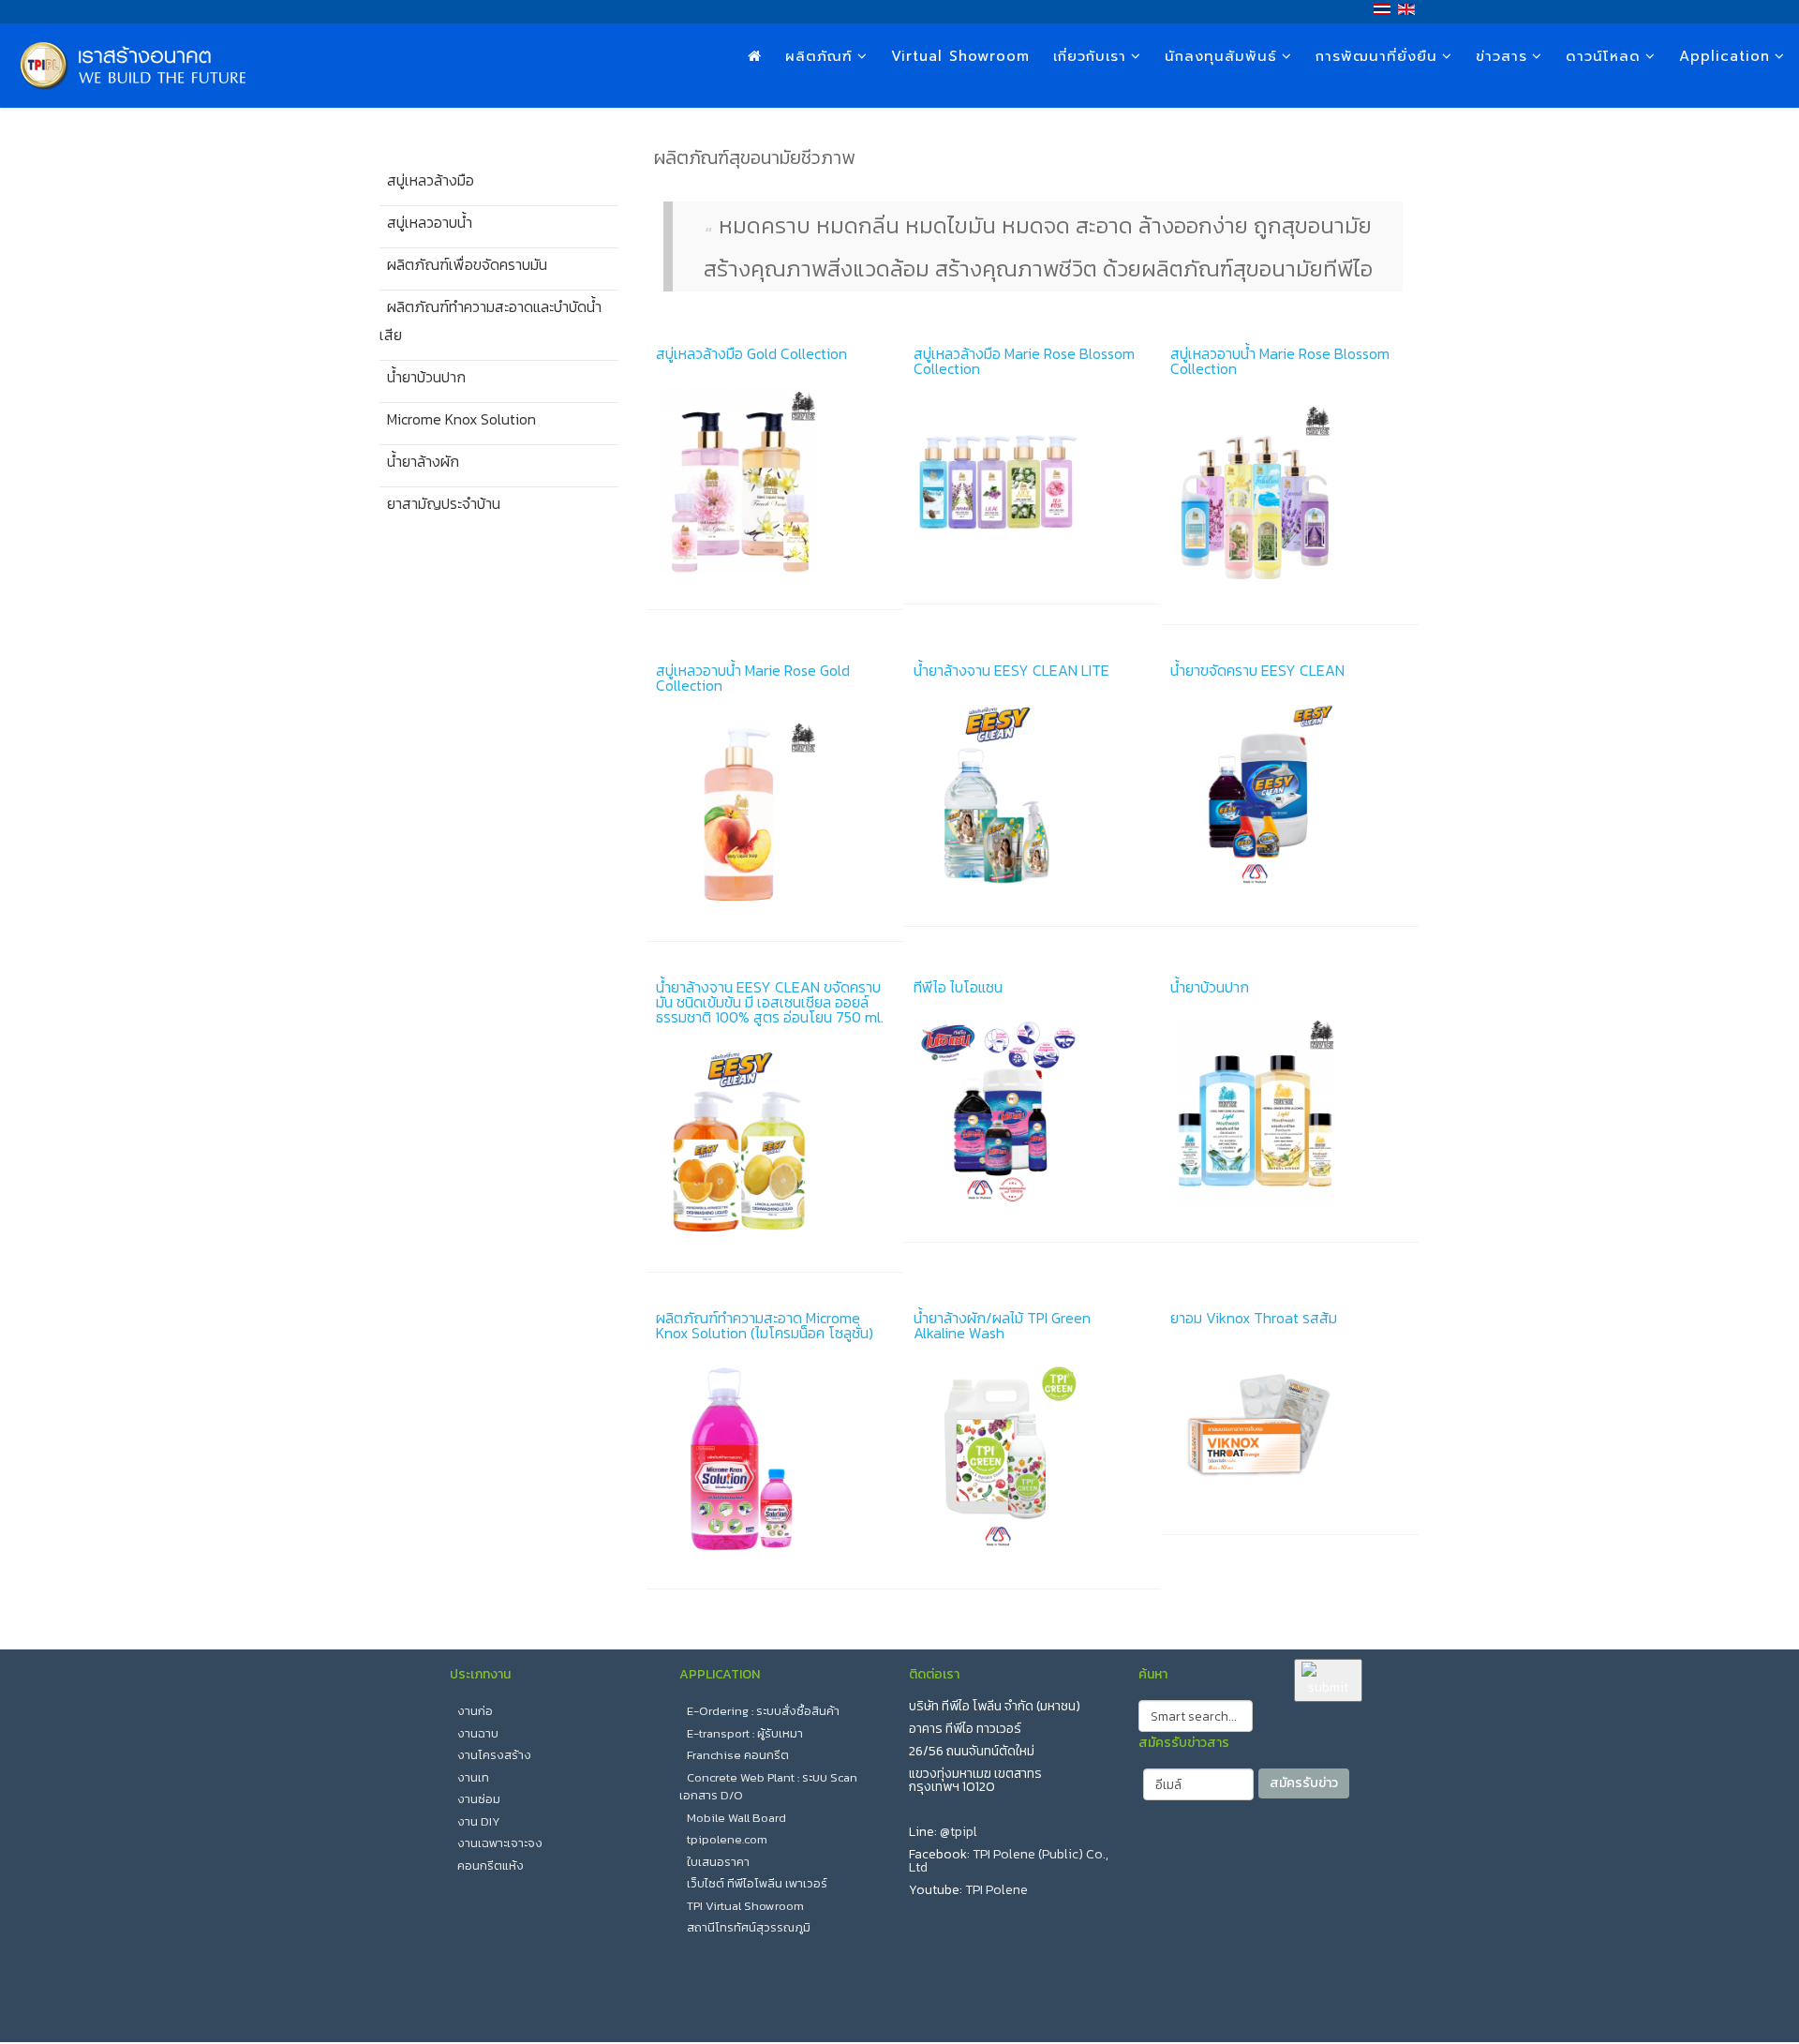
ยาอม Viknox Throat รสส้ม (1254, 1318)
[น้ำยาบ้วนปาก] (1290, 1113)
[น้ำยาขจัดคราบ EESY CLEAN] (1290, 797)
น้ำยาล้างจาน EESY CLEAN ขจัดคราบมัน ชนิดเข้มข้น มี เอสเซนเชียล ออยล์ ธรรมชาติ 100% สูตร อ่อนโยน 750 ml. (770, 1002)
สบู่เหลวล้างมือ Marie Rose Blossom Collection (1024, 361)
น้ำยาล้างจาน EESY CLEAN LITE (1011, 670)
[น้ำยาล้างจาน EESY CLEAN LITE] (1033, 797)
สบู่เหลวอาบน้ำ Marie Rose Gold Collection (753, 678)
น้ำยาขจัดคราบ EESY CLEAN (1257, 670)
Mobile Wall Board (736, 1818)
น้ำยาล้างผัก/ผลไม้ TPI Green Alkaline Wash (1002, 1325)
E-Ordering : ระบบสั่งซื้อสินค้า (763, 1711)
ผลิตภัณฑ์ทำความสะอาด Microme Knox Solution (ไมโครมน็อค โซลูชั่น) (765, 1325)
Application (1725, 56)
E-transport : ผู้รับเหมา (745, 1733)
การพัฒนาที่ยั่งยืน (1376, 56)
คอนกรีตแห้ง (491, 1865)
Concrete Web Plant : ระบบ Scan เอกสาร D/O (768, 1787)
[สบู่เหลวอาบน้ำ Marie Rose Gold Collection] (775, 812)
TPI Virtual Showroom (745, 1906)
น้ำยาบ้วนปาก (1210, 987)
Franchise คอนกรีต (738, 1755)
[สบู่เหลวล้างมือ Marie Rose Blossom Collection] (1033, 485)
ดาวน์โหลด (1603, 56)
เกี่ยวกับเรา (1090, 56)
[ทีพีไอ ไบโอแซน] (1033, 1113)
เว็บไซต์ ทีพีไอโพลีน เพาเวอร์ (757, 1883)
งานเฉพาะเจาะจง (500, 1843)
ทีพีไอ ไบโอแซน (958, 987)
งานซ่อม (479, 1799)
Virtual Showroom (960, 56)
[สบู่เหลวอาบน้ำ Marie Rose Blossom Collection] (1290, 495)
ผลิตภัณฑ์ (819, 56)
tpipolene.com (727, 1839)
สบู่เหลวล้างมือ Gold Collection (751, 353)
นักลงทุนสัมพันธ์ (1221, 56)
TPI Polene (996, 1890)
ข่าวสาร (1502, 56)
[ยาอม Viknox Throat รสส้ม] (1290, 1425)
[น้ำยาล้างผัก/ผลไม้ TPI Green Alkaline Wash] (1033, 1459)
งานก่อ (475, 1711)
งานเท (473, 1777)
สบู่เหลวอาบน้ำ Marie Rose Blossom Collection (1280, 361)
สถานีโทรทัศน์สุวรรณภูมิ (749, 1927)
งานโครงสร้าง (494, 1755)
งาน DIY (479, 1821)
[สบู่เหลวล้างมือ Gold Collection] (775, 480)
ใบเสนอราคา (718, 1862)
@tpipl (959, 1832)
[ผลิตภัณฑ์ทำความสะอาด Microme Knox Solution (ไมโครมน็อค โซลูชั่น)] (775, 1459)
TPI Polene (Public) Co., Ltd (1009, 1861)
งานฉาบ (478, 1733)
